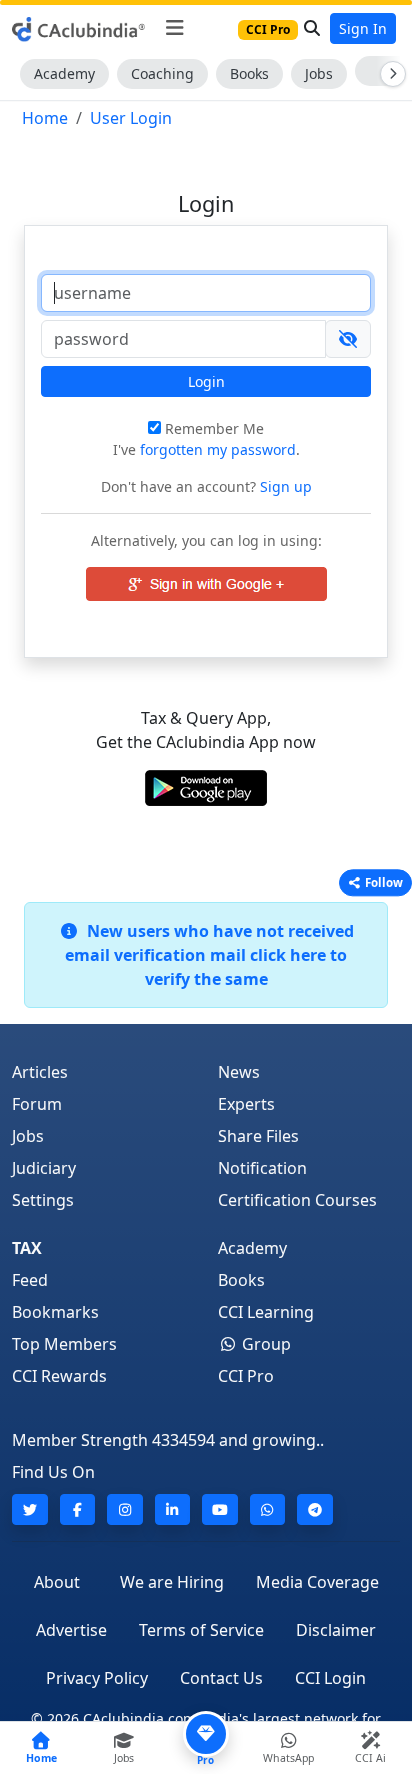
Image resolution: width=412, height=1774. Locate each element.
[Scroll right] (389, 74)
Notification (262, 1168)
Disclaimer (336, 1630)
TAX (27, 1248)
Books (249, 73)
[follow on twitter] (30, 1509)
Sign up (284, 486)
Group (264, 1344)
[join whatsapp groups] (268, 1509)
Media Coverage (317, 1582)
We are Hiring (172, 1582)
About (57, 1582)
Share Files (258, 1136)
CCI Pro (246, 1376)
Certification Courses (297, 1200)
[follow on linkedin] (173, 1509)
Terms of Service (201, 1630)
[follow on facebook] (78, 1509)
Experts (246, 1104)
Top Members (64, 1344)
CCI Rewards (59, 1376)
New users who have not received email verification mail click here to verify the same (209, 955)
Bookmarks (55, 1312)
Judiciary (44, 1168)
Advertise (71, 1630)
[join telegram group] (315, 1509)
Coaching (162, 73)
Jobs (319, 73)
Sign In (363, 28)
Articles (40, 1072)
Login (206, 381)
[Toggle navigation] (174, 28)
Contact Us (221, 1678)
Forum (37, 1104)
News (239, 1072)
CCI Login (330, 1678)
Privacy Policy (97, 1678)
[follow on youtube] (220, 1509)
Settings (43, 1200)
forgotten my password (218, 449)
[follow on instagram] (125, 1509)
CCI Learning (266, 1312)
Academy (64, 73)
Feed (30, 1280)
